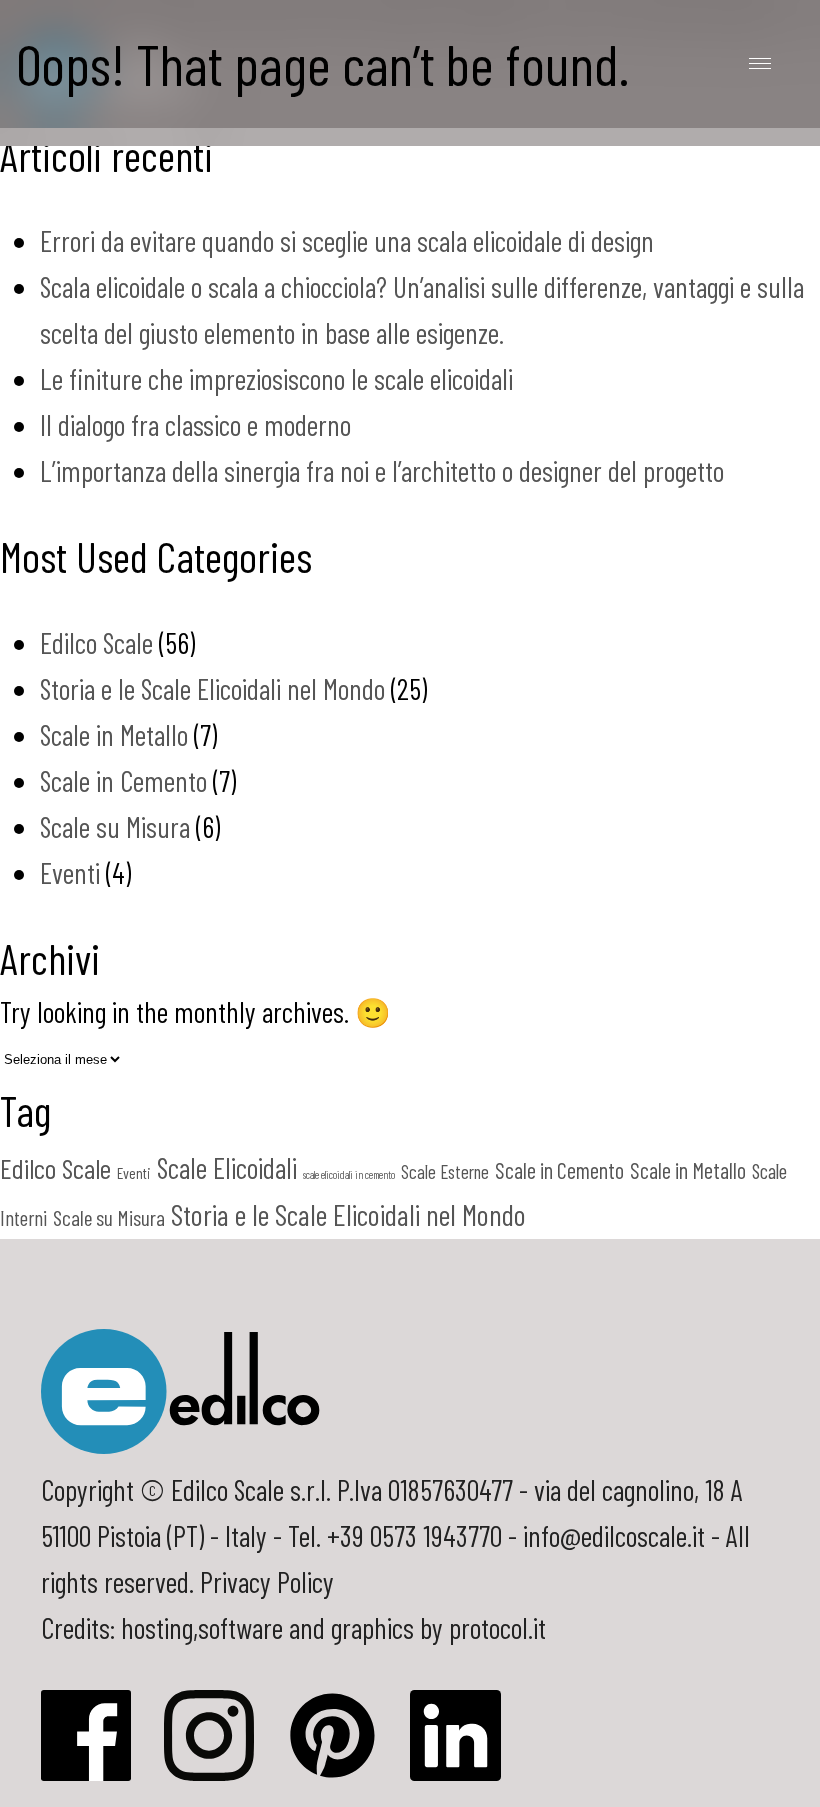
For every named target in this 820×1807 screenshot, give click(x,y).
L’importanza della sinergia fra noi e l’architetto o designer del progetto (382, 470)
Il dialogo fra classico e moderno (195, 424)
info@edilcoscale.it (614, 1535)
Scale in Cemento (123, 780)
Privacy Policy (267, 1581)
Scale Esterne (445, 1171)
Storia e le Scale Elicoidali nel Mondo (212, 688)
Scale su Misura (115, 826)
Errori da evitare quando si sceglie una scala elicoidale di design (347, 240)
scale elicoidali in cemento (349, 1174)
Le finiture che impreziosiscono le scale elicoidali (276, 378)
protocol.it (497, 1627)
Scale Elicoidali (227, 1168)
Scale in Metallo (114, 734)
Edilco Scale (96, 642)
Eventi (70, 872)
